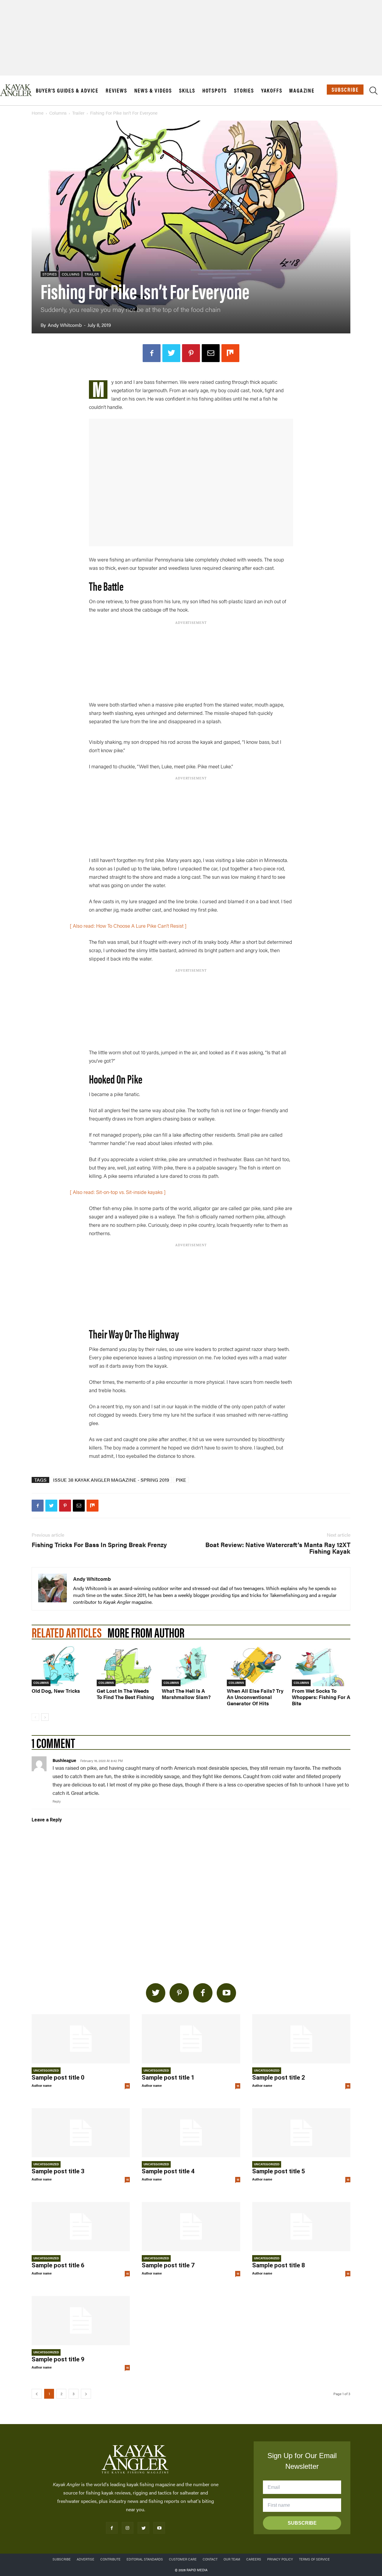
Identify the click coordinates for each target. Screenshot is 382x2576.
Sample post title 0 (58, 2078)
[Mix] (230, 353)
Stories (244, 90)
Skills (187, 90)
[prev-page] (35, 1717)
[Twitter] (171, 353)
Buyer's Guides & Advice (67, 90)
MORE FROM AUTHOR (146, 1632)
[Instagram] (128, 2528)
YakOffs (272, 90)
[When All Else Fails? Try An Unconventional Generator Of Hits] (256, 1666)
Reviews (116, 90)
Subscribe (345, 89)
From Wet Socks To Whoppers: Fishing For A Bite (321, 1697)
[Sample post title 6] (81, 2227)
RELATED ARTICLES (67, 1632)
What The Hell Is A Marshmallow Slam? (186, 1694)
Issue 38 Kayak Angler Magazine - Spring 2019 (111, 1480)
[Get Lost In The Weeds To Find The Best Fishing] (126, 1666)
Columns (58, 113)
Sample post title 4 (168, 2172)
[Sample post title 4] (191, 2133)
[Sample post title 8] (301, 2227)
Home (38, 113)
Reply (57, 1801)
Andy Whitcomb (65, 325)
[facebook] (203, 1993)
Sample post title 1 (168, 2078)
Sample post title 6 (58, 2265)
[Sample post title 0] (81, 2039)
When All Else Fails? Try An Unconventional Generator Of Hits (255, 1697)
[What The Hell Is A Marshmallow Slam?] (191, 1666)
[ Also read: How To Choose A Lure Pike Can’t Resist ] (128, 926)
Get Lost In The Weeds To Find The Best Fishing (125, 1694)
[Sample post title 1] (191, 2039)
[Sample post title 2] (301, 2039)
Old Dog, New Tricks (56, 1691)
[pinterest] (179, 1993)
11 (127, 2086)
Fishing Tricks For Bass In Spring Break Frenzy (99, 1544)
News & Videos (153, 90)
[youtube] (226, 1993)
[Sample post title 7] (191, 2227)
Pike (181, 1480)
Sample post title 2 (279, 2078)
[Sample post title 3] (81, 2133)
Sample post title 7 (168, 2265)
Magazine (302, 90)
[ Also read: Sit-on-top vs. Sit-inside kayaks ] (118, 1192)
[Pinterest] (191, 353)
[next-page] (45, 1717)
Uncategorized (46, 2070)
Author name (42, 2085)
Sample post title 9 (58, 2359)
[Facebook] (152, 353)
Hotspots (215, 90)
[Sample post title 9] (81, 2321)
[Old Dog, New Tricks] (61, 1666)
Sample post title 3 (58, 2172)
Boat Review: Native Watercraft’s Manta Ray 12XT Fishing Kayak (278, 1548)
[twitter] (156, 1993)
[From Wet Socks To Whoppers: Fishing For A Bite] (321, 1666)
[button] (373, 92)
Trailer (78, 113)
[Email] (211, 353)
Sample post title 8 (279, 2265)
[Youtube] (159, 2528)
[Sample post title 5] (301, 2133)
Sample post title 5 (279, 2172)
